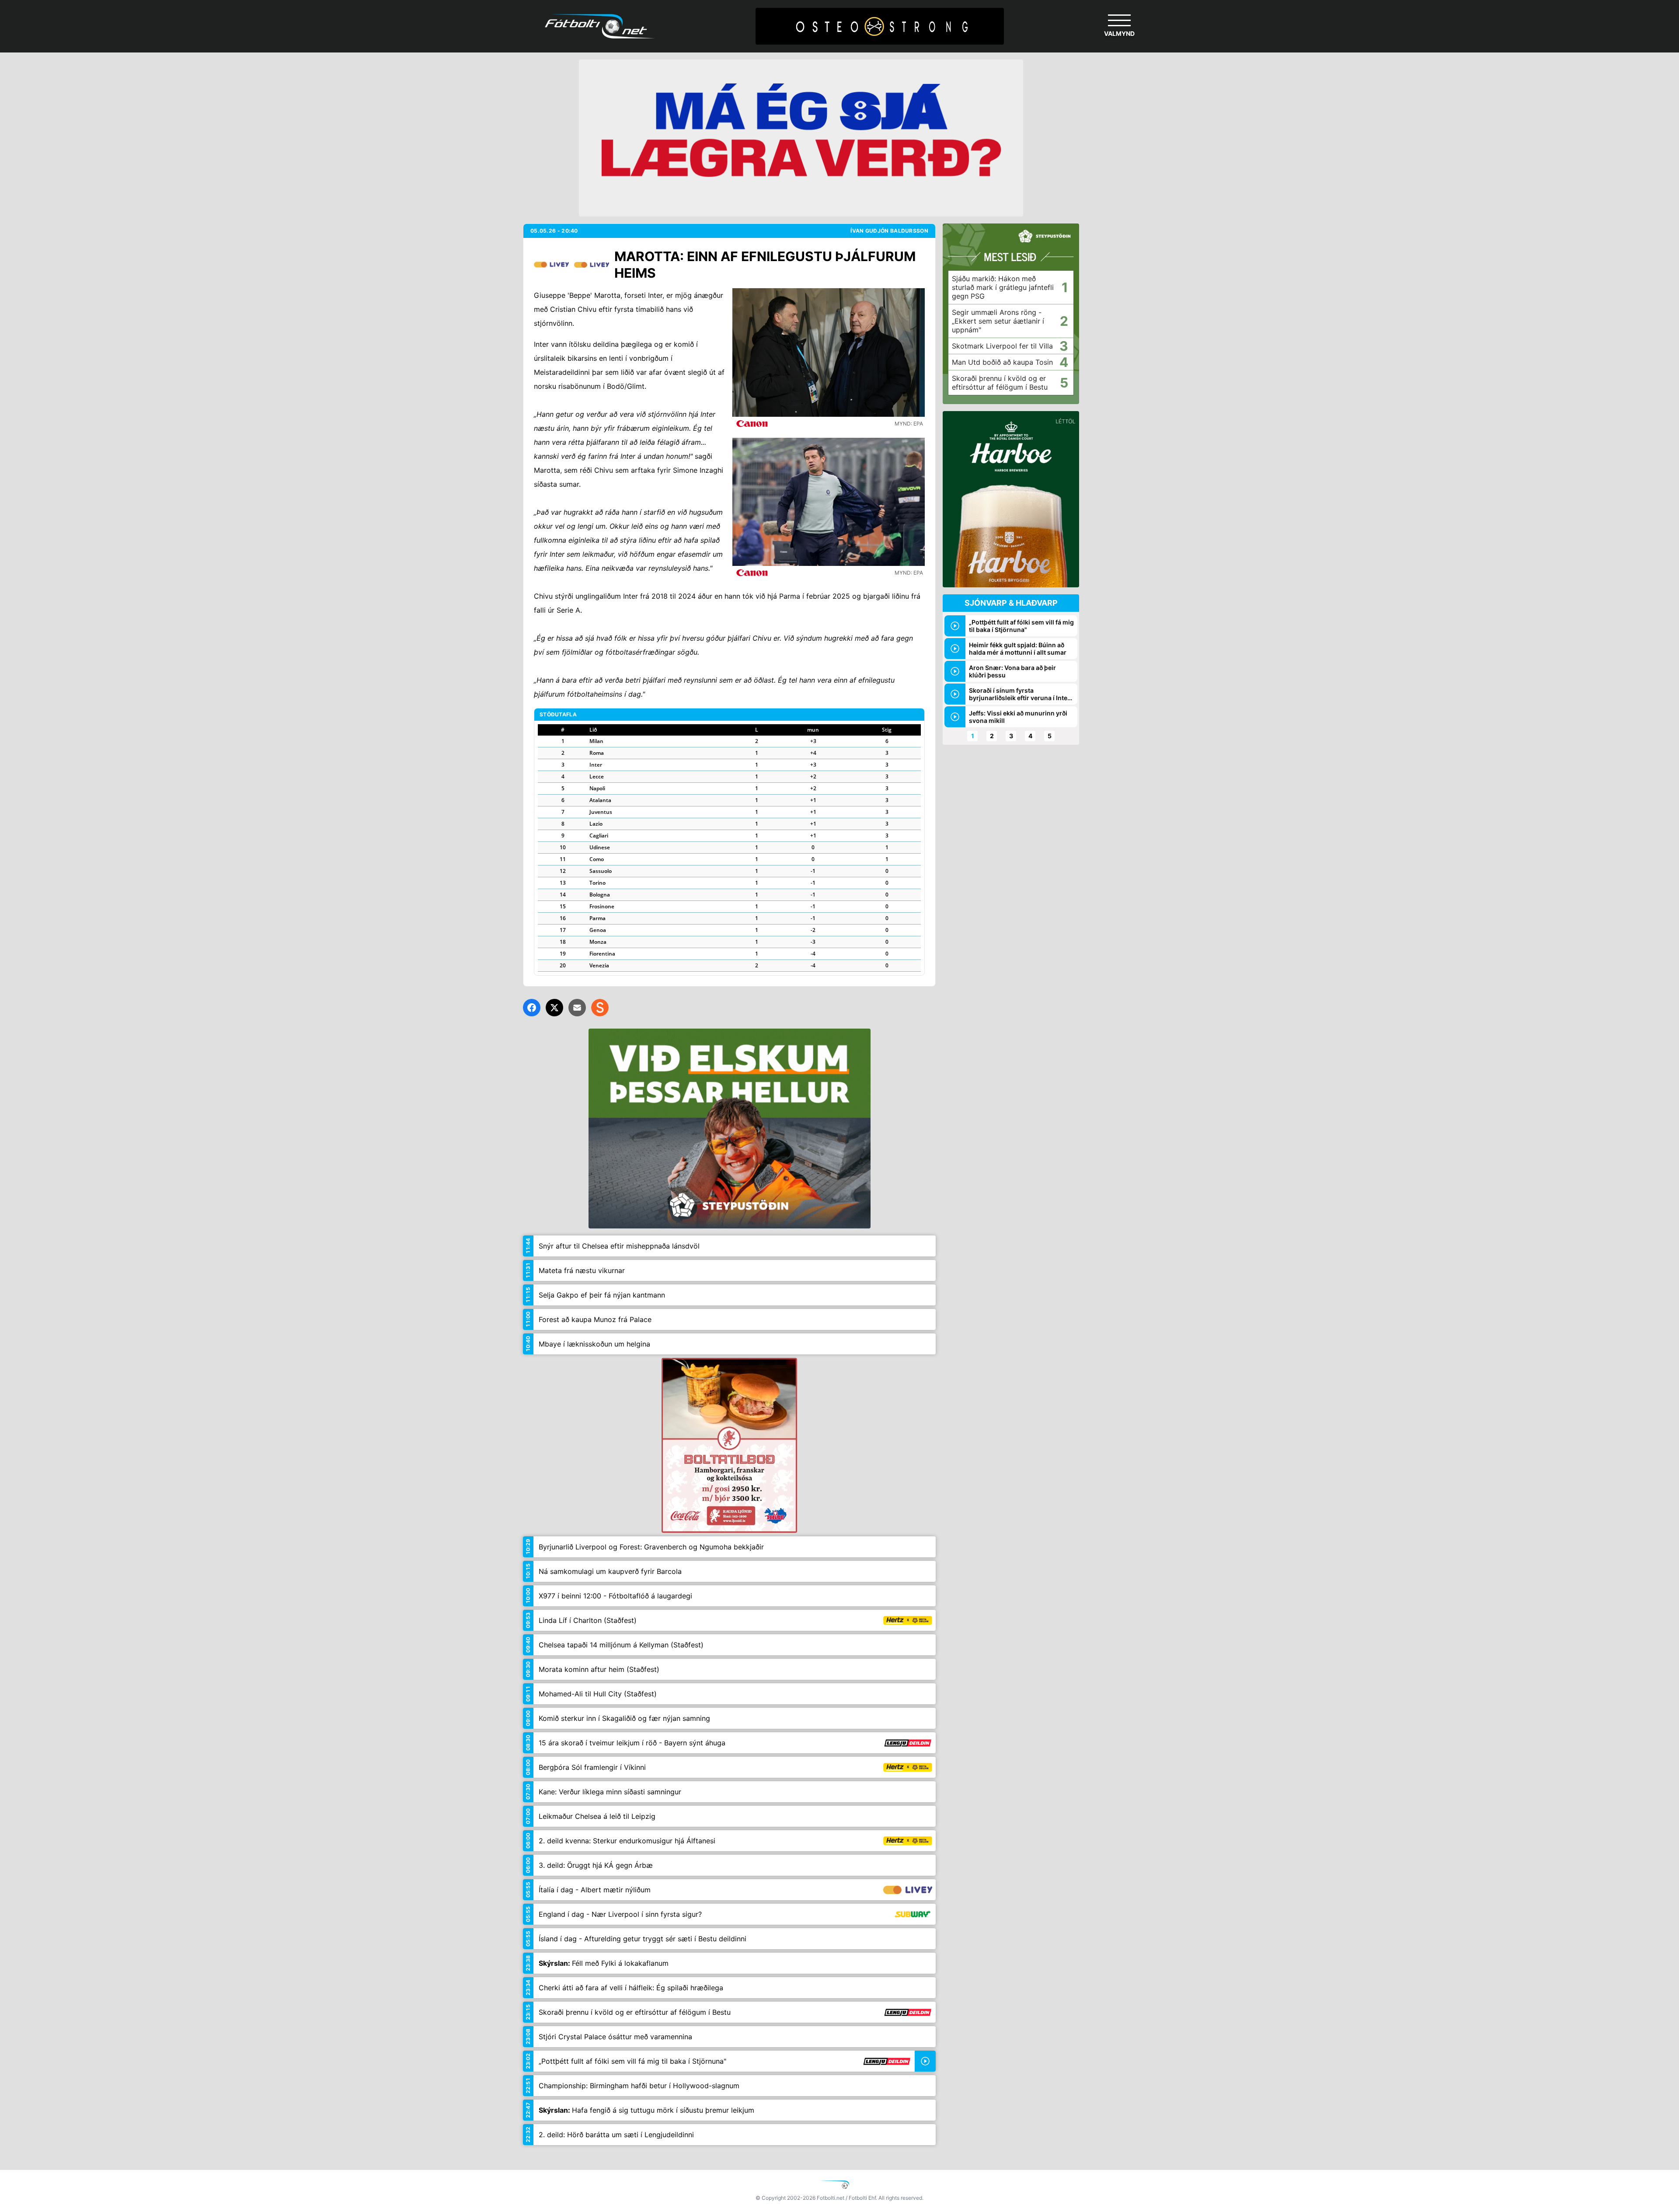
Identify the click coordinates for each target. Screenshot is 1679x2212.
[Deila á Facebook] (532, 1008)
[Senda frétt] (577, 1008)
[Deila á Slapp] (600, 1008)
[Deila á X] (554, 1008)
